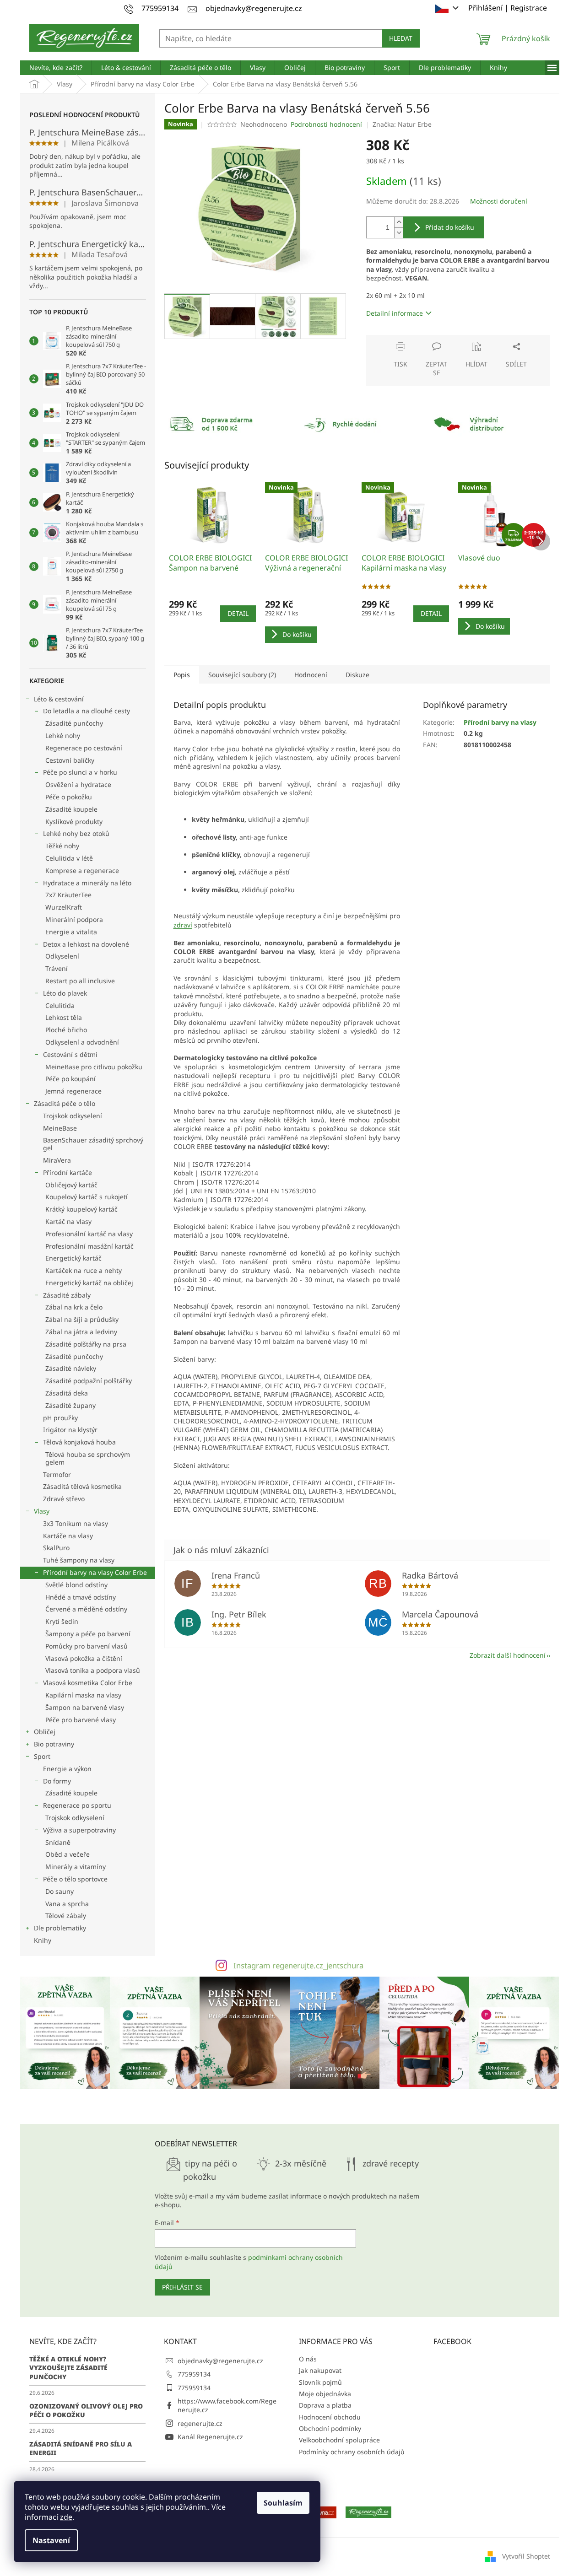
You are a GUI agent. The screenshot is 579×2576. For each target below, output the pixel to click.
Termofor (57, 1474)
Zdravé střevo (64, 1499)
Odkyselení (62, 956)
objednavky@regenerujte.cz (220, 2361)
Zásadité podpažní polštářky (89, 1381)
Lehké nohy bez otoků (76, 833)
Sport (42, 1756)
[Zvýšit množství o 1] (399, 222)
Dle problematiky (60, 1928)
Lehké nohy (63, 736)
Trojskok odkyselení (73, 1116)
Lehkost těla (64, 1017)
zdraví (183, 925)
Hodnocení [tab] (311, 675)
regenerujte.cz (200, 2423)
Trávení (57, 968)
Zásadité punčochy (74, 723)
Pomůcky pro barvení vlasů (87, 1646)
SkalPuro (56, 1548)
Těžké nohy (62, 846)
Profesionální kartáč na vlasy (89, 1234)
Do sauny (60, 1891)
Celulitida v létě (69, 858)
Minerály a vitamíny (76, 1867)
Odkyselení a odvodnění (82, 1042)
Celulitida (60, 1005)
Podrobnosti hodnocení (326, 124)
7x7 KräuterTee (68, 895)
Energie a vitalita (71, 932)
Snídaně (58, 1842)
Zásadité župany (70, 1405)
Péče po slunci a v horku (80, 772)
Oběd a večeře (68, 1854)
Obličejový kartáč (71, 1185)
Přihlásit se (182, 2287)
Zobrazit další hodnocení (508, 1655)
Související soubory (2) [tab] (242, 675)
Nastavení (51, 2540)
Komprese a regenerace (82, 870)
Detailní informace (395, 313)
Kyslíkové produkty (74, 822)
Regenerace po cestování (84, 748)
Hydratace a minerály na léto (87, 883)
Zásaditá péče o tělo (65, 1103)
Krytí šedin (62, 1621)
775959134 (194, 2374)
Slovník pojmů (320, 2382)
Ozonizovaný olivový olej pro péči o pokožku (86, 2410)
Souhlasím (283, 2503)
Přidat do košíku (450, 227)
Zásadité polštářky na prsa (86, 1344)
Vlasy (42, 1511)
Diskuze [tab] (357, 675)
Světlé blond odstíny (76, 1585)
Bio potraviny (54, 1744)
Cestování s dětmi (70, 1054)
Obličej (45, 1732)
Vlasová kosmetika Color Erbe (88, 1683)
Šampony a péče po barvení (88, 1634)
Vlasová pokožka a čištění (84, 1658)
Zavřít (415, 339)
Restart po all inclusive (80, 981)
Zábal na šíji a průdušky (82, 1319)
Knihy (43, 1940)
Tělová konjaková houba (79, 1442)
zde (66, 2517)
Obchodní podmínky (330, 2428)
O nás (308, 2359)
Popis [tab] (182, 675)
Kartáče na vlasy (68, 1536)
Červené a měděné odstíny (86, 1609)
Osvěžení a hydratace (78, 784)
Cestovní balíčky (70, 760)
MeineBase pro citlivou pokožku (94, 1067)
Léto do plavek (65, 993)
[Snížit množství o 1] (399, 233)
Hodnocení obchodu (330, 2417)
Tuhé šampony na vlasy (79, 1560)
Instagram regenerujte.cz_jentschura (298, 1965)
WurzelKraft (64, 907)
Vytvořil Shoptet (526, 2556)
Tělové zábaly (66, 1916)
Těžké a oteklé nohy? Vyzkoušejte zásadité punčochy (68, 2368)
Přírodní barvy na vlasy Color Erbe (95, 1572)
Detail (238, 613)
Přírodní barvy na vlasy (500, 722)
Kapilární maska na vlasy (83, 1695)
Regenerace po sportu (77, 1805)
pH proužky (60, 1418)
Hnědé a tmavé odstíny (81, 1597)
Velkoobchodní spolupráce (339, 2440)
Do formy (57, 1781)
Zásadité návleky (71, 1368)
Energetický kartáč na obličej (89, 1283)
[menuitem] (56, 68)
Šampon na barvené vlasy (85, 1707)
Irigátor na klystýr (70, 1430)
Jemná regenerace (73, 1091)
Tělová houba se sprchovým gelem (88, 1458)
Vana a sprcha (67, 1904)
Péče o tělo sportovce (75, 1879)
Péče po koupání (70, 1079)
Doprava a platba (325, 2405)
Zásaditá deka (67, 1393)
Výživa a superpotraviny (79, 1830)
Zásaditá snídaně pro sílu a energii (81, 2448)
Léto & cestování (59, 699)
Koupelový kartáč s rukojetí (87, 1197)
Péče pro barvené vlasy (81, 1720)
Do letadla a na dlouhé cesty (87, 711)
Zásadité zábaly (67, 1295)
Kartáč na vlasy (68, 1221)
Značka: (402, 124)
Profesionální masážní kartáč (89, 1246)
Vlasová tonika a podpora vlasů (93, 1670)
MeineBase (60, 1128)
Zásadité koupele (71, 809)
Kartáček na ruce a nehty (84, 1270)
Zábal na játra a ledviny (81, 1332)
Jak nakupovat (320, 2370)
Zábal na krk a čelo (74, 1307)
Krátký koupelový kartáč (81, 1209)
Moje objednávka (325, 2394)
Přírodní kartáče (68, 1172)
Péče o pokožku (69, 797)
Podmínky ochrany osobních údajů (352, 2452)
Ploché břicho (66, 1030)
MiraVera (57, 1160)
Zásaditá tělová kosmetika (82, 1486)
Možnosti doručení (499, 201)
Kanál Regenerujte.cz (210, 2437)
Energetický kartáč (73, 1258)
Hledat (401, 38)
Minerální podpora (74, 919)
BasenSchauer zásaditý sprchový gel (93, 1144)
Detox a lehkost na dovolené (86, 944)
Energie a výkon (67, 1769)
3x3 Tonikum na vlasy (76, 1523)
